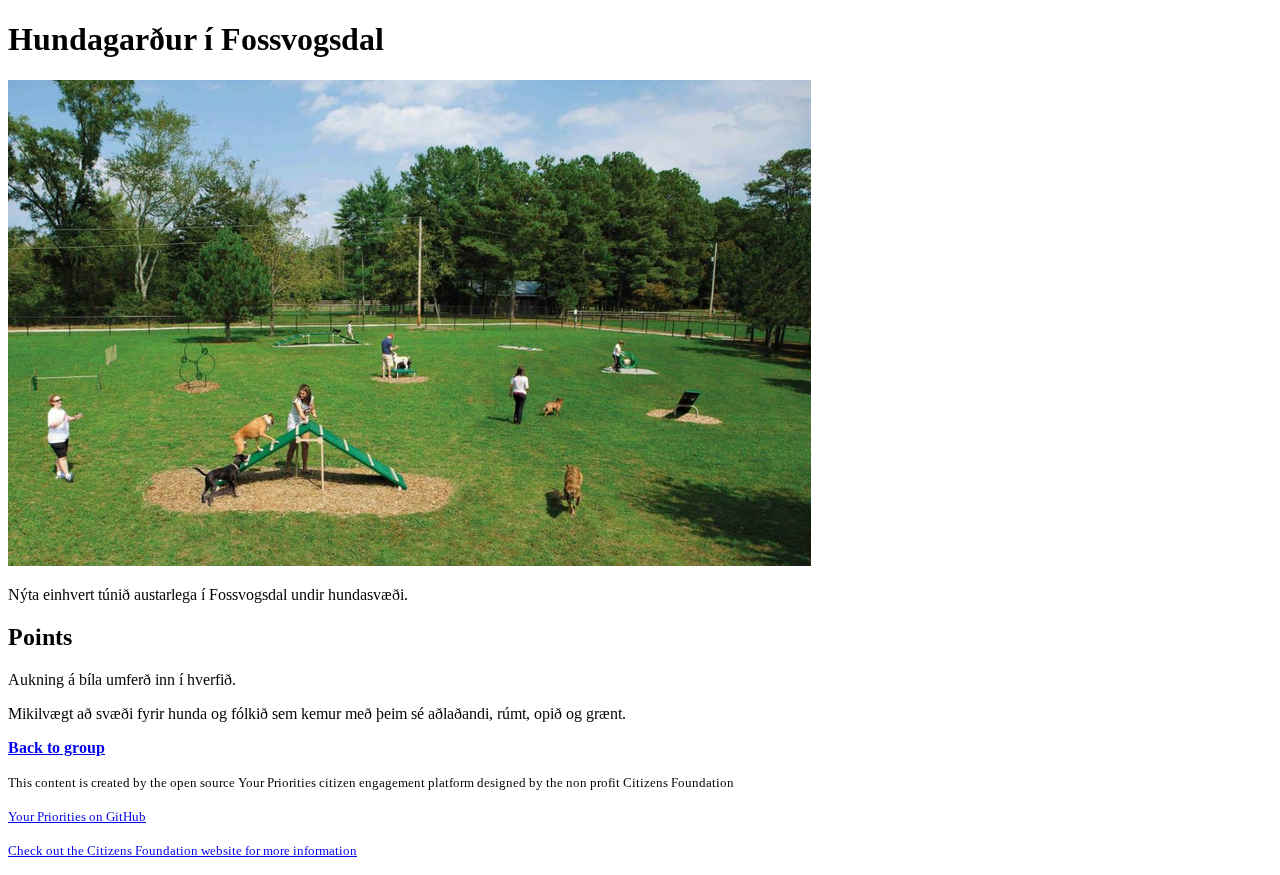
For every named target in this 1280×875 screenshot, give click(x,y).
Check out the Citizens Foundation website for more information (182, 850)
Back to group (56, 747)
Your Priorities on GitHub (77, 816)
